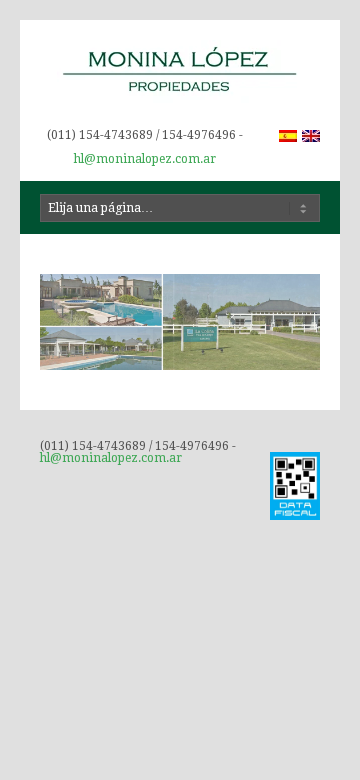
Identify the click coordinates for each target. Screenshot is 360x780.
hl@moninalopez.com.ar (145, 159)
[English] (311, 136)
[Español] (288, 136)
